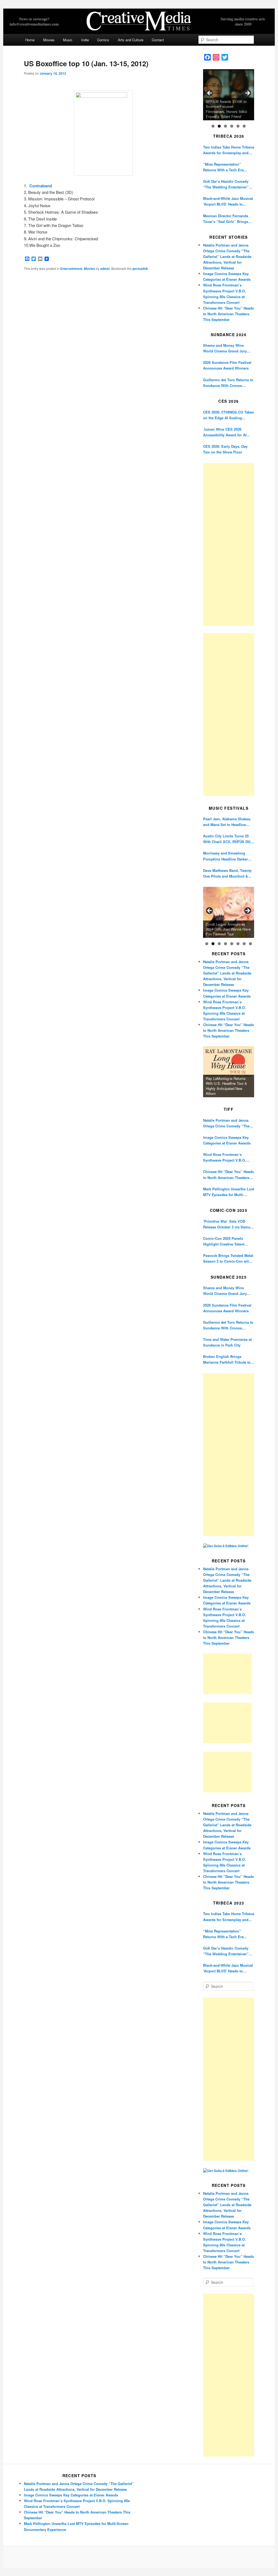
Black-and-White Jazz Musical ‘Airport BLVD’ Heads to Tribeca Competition (228, 201)
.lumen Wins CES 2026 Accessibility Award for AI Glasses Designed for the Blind (225, 432)
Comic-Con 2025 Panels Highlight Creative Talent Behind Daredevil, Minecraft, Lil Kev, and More (227, 1241)
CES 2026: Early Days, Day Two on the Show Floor (225, 449)
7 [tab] (244, 944)
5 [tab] (238, 126)
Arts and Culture (131, 40)
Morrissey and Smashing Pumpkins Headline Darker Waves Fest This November (226, 856)
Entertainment (71, 269)
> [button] (247, 93)
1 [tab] (213, 126)
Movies (49, 40)
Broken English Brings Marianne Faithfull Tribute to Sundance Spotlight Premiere (228, 1359)
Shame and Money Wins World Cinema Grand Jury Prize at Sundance (225, 348)
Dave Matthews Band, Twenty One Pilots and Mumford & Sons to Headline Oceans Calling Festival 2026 (227, 873)
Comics (103, 40)
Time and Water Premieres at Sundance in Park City (227, 1342)
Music (68, 40)
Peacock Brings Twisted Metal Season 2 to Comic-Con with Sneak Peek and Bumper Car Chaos (228, 1258)
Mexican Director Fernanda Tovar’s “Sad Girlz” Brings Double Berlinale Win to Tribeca (226, 219)
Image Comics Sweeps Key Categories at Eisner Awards (227, 1140)
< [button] (210, 93)
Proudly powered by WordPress (139, 2557)
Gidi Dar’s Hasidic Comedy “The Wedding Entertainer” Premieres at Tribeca (226, 184)
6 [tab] (244, 126)
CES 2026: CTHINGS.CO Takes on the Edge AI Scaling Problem (228, 415)
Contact (158, 40)
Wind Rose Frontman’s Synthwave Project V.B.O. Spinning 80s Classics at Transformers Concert (225, 1157)
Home (30, 40)
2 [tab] (219, 126)
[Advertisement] (229, 544)
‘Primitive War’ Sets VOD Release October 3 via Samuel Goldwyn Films (228, 1224)
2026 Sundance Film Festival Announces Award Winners (227, 365)
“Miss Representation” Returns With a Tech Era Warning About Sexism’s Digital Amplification (224, 167)
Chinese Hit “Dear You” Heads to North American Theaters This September (228, 314)
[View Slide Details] (229, 95)
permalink (140, 269)
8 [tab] (250, 944)
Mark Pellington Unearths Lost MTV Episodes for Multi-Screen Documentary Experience (229, 1192)
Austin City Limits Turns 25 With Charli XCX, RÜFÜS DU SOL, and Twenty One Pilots (227, 839)
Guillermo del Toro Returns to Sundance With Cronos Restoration (228, 383)
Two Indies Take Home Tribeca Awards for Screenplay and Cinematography (229, 150)
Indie (85, 40)
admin (105, 269)
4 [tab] (232, 126)
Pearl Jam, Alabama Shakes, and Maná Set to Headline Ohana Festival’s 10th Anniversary (227, 822)
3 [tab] (225, 126)
